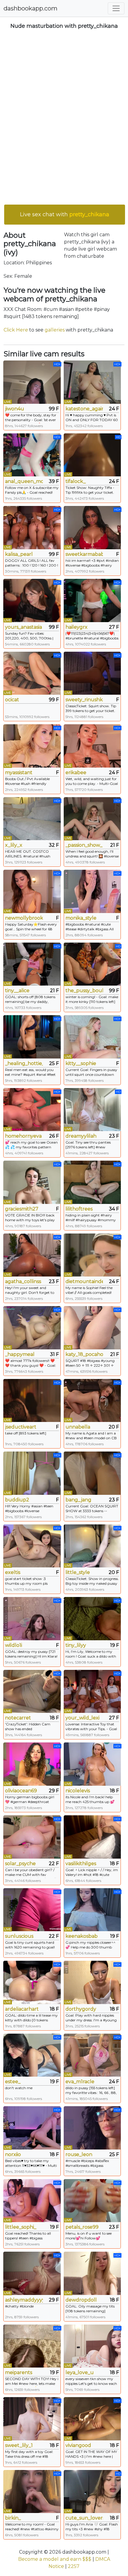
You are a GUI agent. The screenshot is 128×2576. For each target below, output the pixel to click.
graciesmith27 (22, 1209)
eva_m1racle (80, 2082)
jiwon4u (15, 409)
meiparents (19, 2372)
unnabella (78, 1427)
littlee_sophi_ (21, 2227)
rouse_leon (79, 2154)
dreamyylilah (81, 1136)
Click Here (16, 330)
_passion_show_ (84, 845)
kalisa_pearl (19, 554)
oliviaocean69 (21, 1791)
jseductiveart (21, 1427)
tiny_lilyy (76, 1645)
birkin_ (13, 2518)
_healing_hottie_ (24, 1063)
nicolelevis (78, 1791)
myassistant (19, 773)
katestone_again (84, 409)
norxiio (13, 2154)
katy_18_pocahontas (84, 1354)
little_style (78, 1572)
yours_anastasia (24, 627)
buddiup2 (17, 1500)
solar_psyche (20, 1864)
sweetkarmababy (84, 554)
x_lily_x (14, 845)
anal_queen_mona (24, 481)
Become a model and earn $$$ (55, 2559)
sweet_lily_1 (19, 2445)
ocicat (12, 700)
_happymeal (20, 1354)
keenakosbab (82, 1936)
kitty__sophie (81, 1063)
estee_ (13, 2082)
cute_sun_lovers (84, 2518)
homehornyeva (23, 1136)
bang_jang (78, 1500)
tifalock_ (76, 481)
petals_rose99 (82, 2227)
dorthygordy (81, 2009)
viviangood (78, 2445)
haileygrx (77, 627)
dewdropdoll (81, 2300)
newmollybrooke (24, 918)
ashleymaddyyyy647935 (24, 2300)
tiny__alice (17, 991)
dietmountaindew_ (84, 1281)
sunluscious (19, 1936)
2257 (74, 2566)
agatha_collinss (23, 1281)
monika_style (81, 918)
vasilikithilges (81, 1864)
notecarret (18, 1718)
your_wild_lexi (82, 1718)
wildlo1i (14, 1645)
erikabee (76, 773)
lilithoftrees (79, 1209)
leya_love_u (80, 2372)
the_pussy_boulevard (84, 991)
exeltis (13, 1572)
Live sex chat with (65, 214)
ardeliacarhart (22, 2009)
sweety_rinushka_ (84, 700)
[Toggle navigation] (116, 8)
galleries (55, 330)
